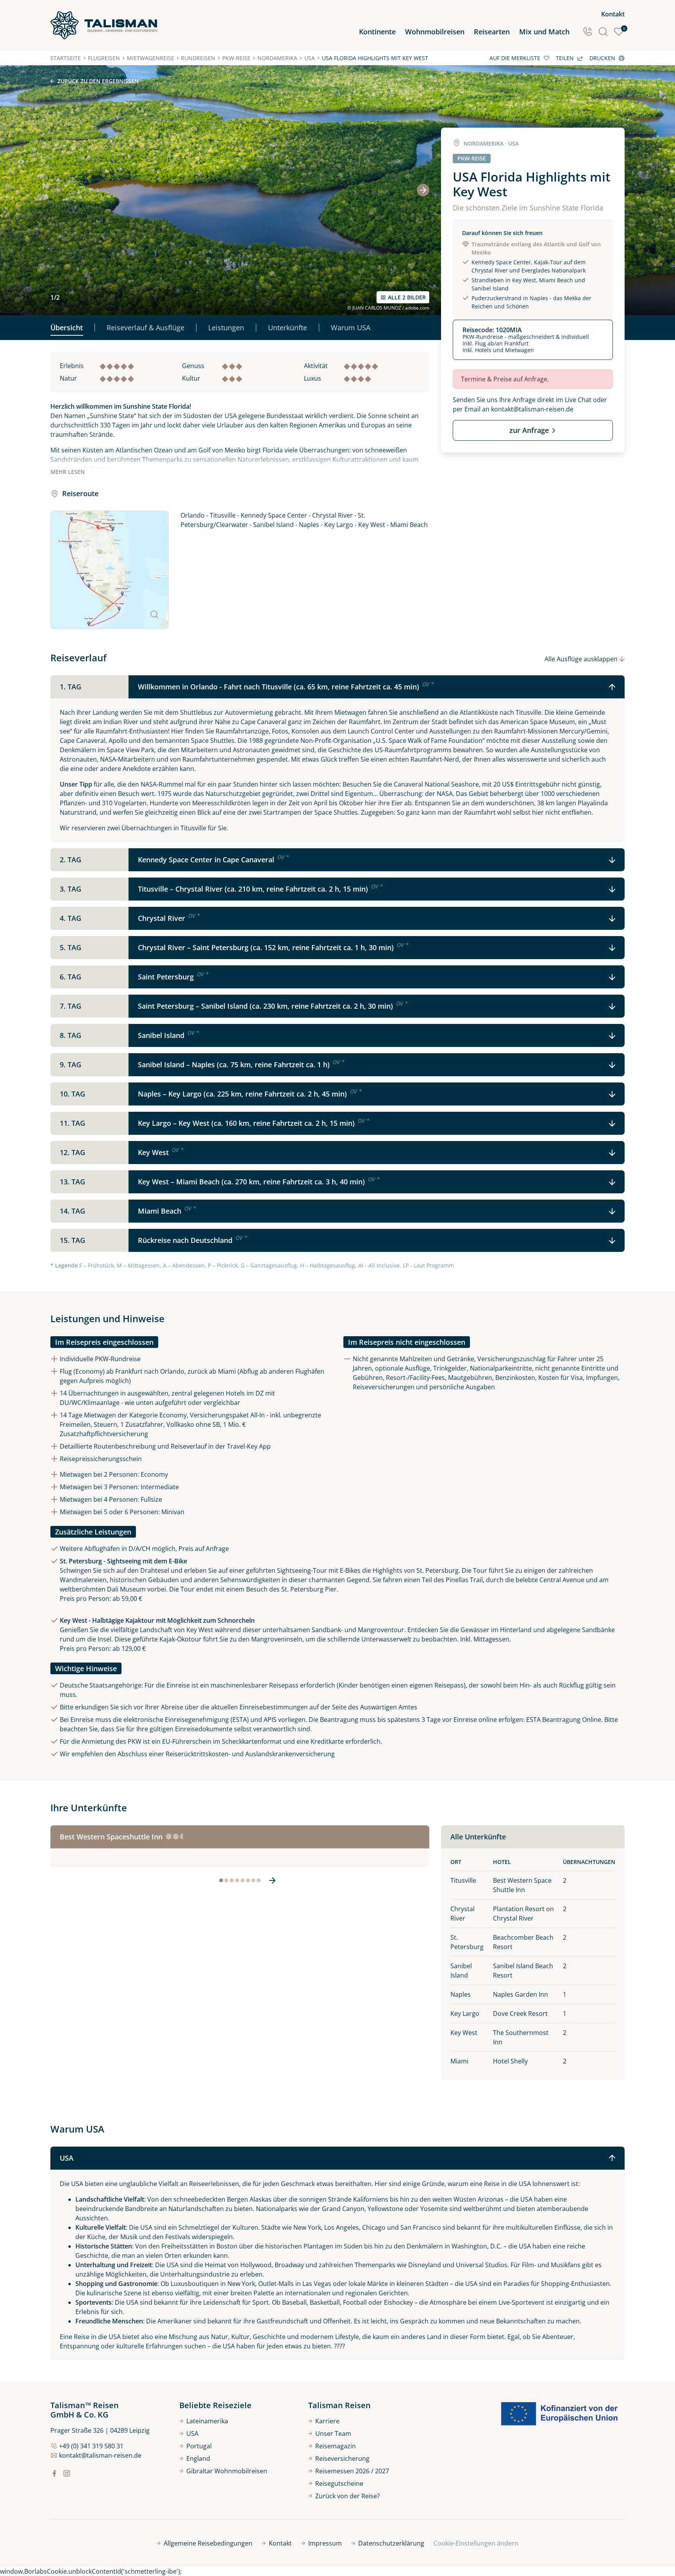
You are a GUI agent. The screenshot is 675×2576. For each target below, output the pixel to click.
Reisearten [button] (492, 32)
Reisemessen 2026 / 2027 (352, 2471)
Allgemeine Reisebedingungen (208, 2543)
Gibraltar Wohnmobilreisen (227, 2471)
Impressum (325, 2543)
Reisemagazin (336, 2446)
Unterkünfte (287, 328)
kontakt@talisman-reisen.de (532, 409)
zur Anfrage (529, 430)
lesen (68, 472)
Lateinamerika (207, 2421)
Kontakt (613, 14)
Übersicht (67, 328)
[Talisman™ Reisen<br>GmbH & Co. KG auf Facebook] (54, 2473)
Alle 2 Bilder (407, 297)
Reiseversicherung (342, 2459)
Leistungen (226, 328)
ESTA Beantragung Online (564, 1720)
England (198, 2459)
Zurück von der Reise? (347, 2496)
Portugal (199, 2446)
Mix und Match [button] (544, 32)
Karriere (327, 2421)
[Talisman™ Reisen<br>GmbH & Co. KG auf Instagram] (67, 2473)
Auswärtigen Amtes (389, 1707)
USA (192, 2434)
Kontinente (377, 32)
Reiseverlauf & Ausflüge (146, 328)
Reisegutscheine (339, 2483)
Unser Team (333, 2434)
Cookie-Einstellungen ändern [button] (476, 2543)
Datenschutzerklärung (391, 2543)
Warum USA (351, 328)
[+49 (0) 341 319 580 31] (587, 32)
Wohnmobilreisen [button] (435, 32)
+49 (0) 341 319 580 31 (91, 2446)
